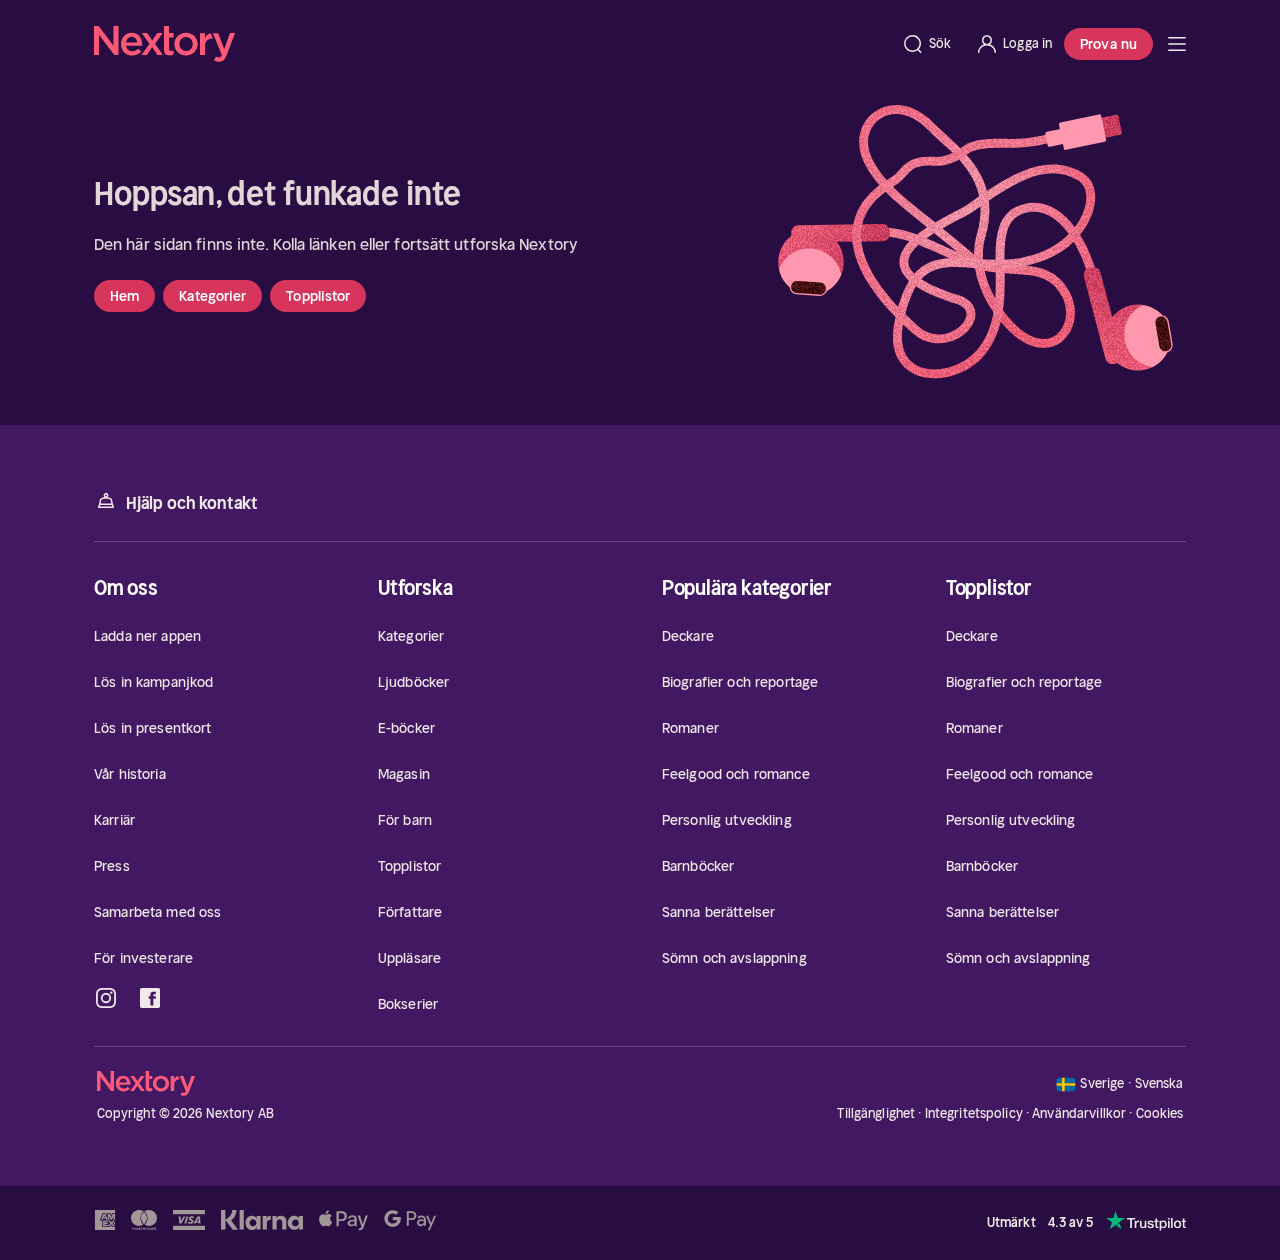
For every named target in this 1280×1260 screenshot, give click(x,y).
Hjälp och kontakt (192, 503)
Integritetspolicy (974, 1113)
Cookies (1160, 1114)
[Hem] (491, 44)
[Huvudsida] (1177, 44)
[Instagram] (106, 998)
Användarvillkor (1079, 1113)
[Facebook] (150, 998)
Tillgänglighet (876, 1113)
